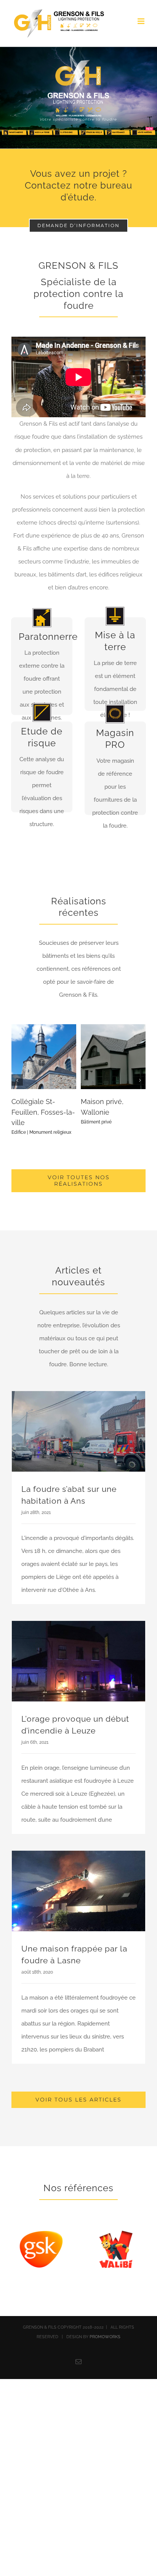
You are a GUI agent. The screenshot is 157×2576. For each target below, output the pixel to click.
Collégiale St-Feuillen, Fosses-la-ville (43, 1112)
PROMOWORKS (105, 2337)
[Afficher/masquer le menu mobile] (142, 21)
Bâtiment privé (96, 1122)
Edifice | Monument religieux (41, 1132)
